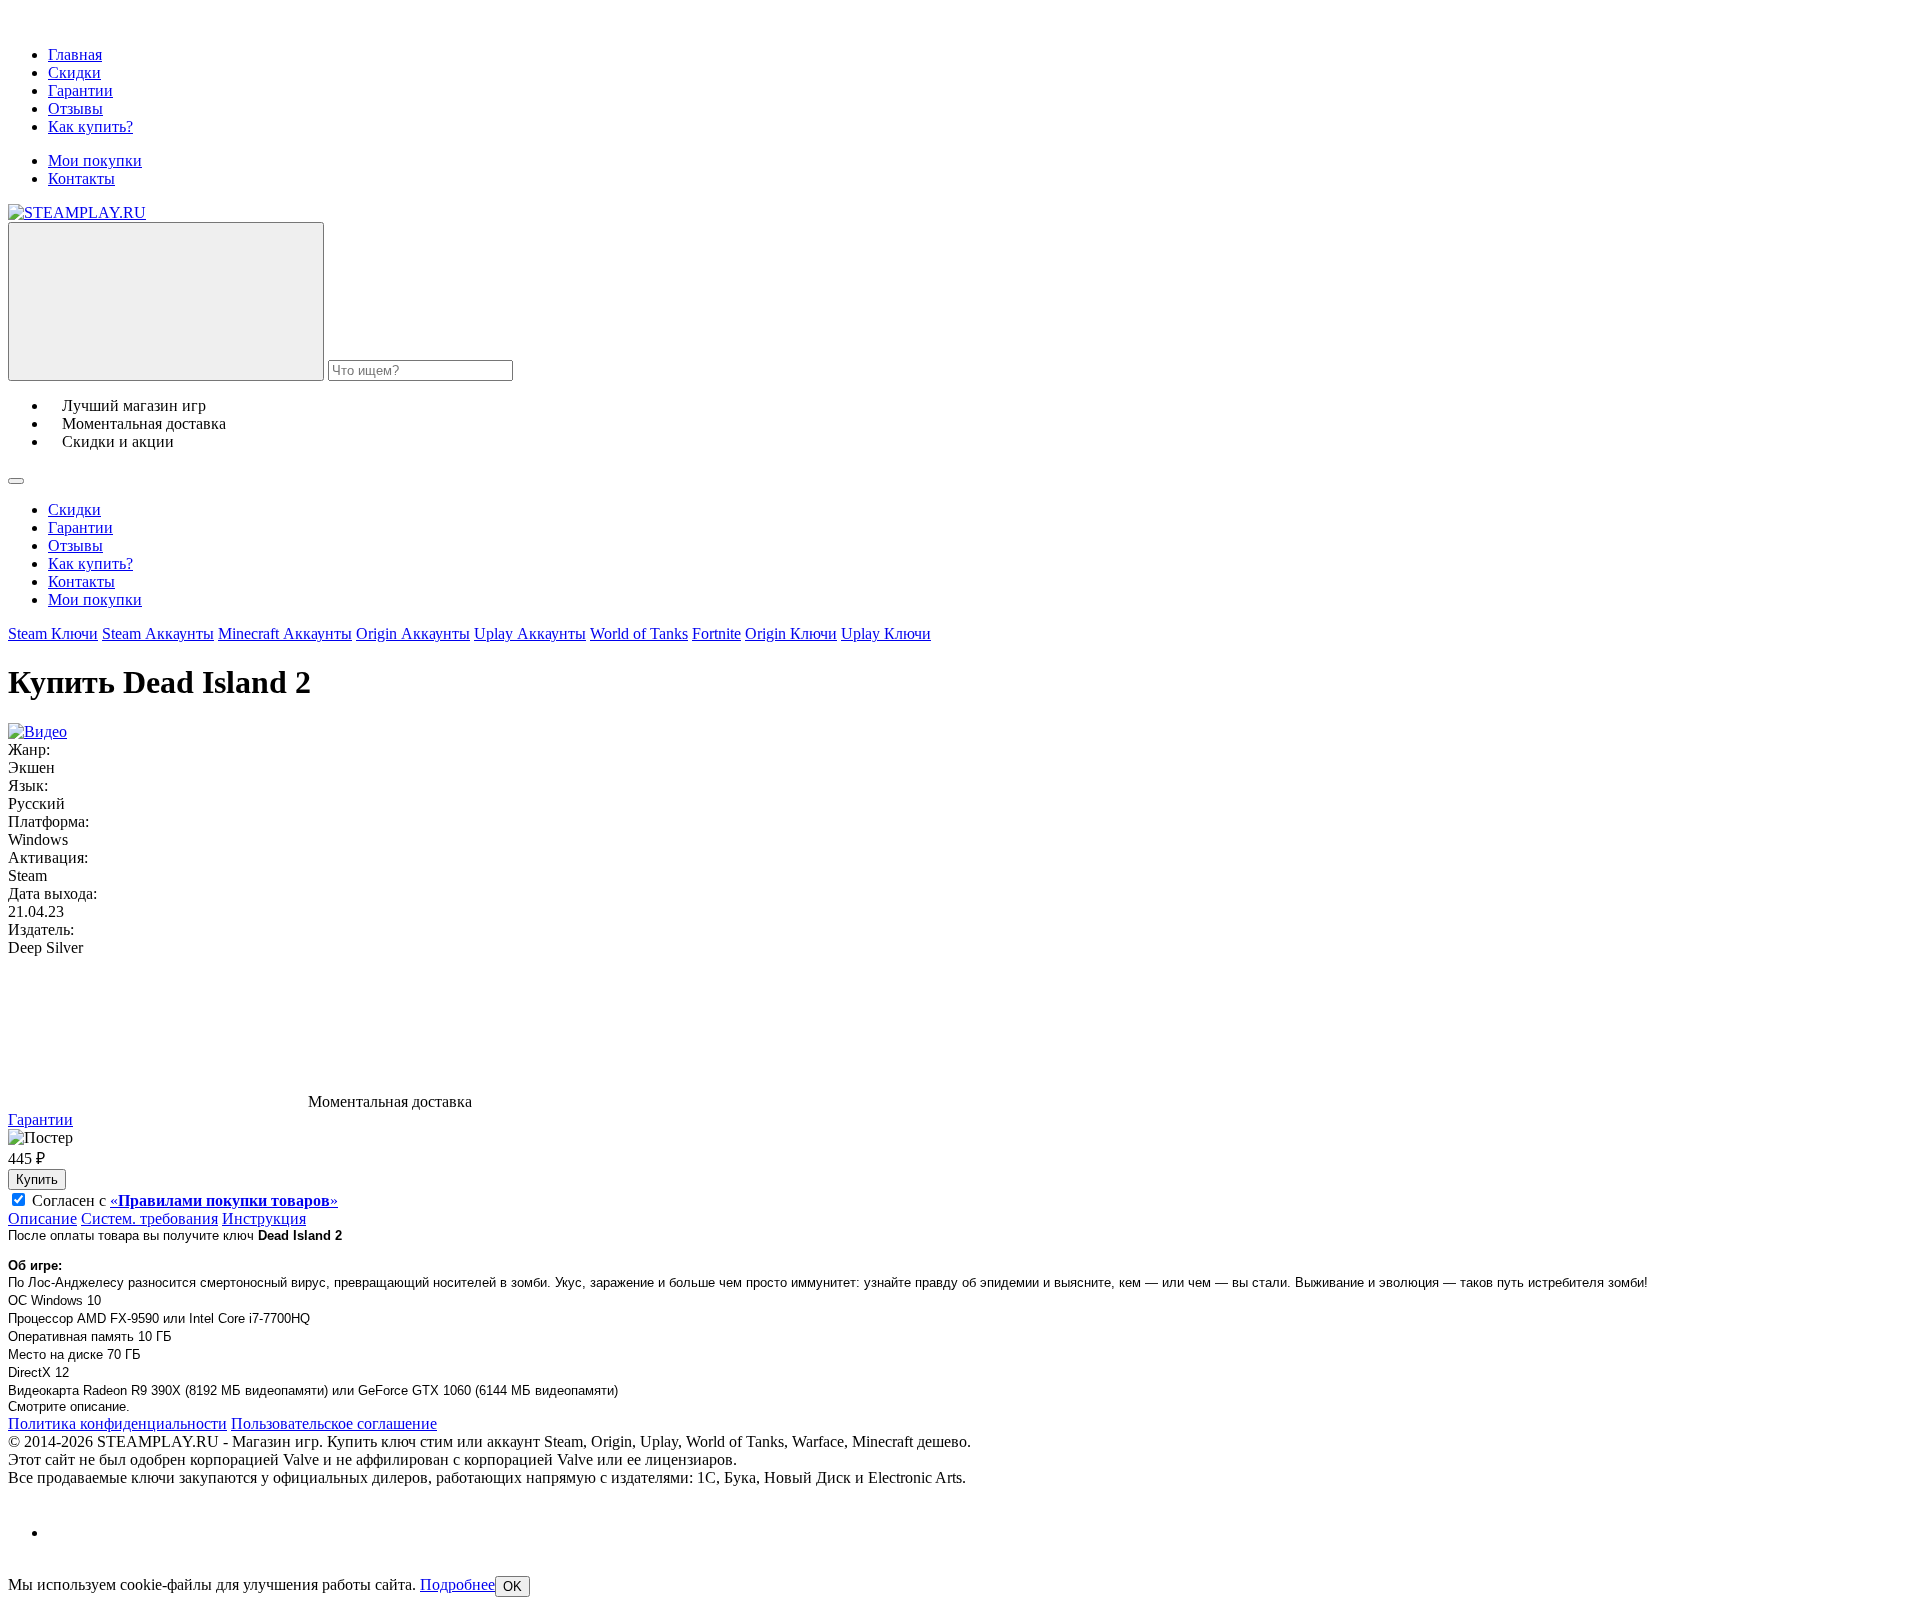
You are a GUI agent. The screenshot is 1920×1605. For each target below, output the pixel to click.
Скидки (74, 72)
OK (512, 1586)
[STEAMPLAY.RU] (77, 212)
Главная (75, 54)
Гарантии (80, 90)
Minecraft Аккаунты (285, 633)
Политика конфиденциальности (117, 1423)
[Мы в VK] (65, 1532)
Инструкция (264, 1218)
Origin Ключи (791, 633)
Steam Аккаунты (158, 633)
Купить (37, 1179)
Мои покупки (95, 160)
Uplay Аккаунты (530, 633)
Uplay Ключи (886, 633)
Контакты (81, 178)
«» (224, 1200)
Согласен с (185, 1200)
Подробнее (457, 1584)
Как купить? (90, 126)
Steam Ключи (53, 633)
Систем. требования (149, 1218)
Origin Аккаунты (413, 633)
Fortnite (716, 633)
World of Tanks (639, 633)
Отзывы (75, 108)
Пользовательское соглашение (334, 1423)
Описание (42, 1218)
